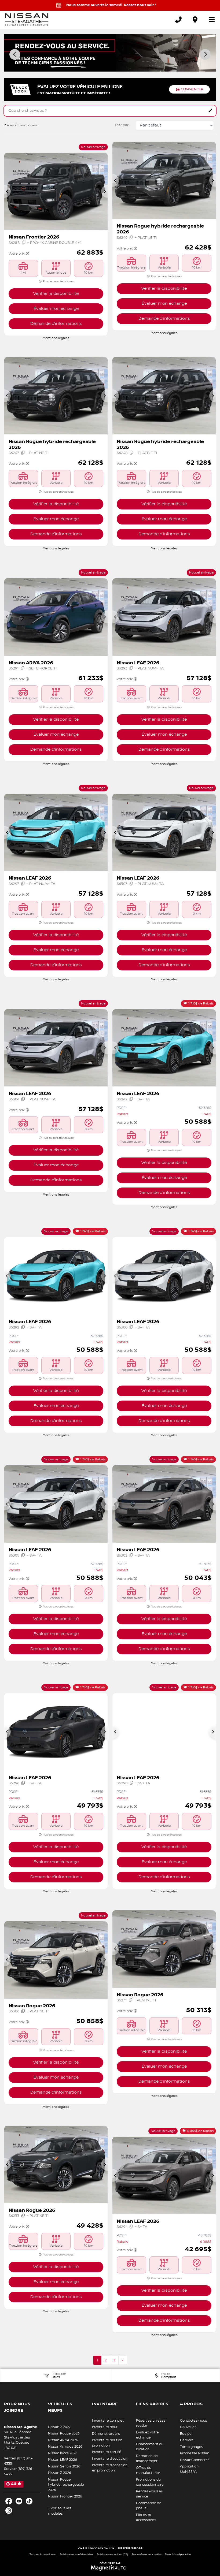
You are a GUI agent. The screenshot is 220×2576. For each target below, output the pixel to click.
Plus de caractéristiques (58, 281)
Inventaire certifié (107, 2452)
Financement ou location (150, 2447)
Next (205, 54)
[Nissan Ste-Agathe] (27, 20)
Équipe (186, 2434)
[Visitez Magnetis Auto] (110, 2568)
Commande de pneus (149, 2506)
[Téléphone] (178, 20)
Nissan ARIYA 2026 (63, 2440)
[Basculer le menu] (210, 20)
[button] (8, 191)
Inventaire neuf (105, 2427)
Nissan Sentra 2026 (64, 2466)
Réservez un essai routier (151, 2423)
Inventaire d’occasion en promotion (110, 2468)
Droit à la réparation (178, 2554)
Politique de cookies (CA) (112, 2554)
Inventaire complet (108, 2421)
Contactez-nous (194, 2421)
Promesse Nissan (195, 2453)
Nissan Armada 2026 (65, 2447)
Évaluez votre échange (147, 2435)
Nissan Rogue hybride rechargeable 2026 (66, 2485)
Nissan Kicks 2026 (63, 2453)
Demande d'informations (56, 324)
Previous (15, 54)
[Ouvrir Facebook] (9, 2501)
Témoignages (192, 2447)
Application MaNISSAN (189, 2469)
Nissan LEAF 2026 (63, 2460)
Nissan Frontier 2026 (65, 2496)
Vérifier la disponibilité (56, 294)
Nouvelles (188, 2427)
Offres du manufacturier (148, 2470)
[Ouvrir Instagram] (9, 2510)
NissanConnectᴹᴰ (195, 2460)
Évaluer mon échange (56, 309)
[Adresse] (195, 20)
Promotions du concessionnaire (150, 2482)
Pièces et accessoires (146, 2518)
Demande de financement (147, 2459)
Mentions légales (56, 338)
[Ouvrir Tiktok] (29, 2501)
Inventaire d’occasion (110, 2459)
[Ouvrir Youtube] (19, 2501)
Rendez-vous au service (150, 2494)
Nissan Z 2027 (59, 2427)
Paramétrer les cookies (147, 2554)
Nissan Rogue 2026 (64, 2433)
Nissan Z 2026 (60, 2473)
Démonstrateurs (106, 2434)
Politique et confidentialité (76, 2554)
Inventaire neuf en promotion (107, 2443)
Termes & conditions (43, 2554)
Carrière (187, 2440)
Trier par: (122, 125)
